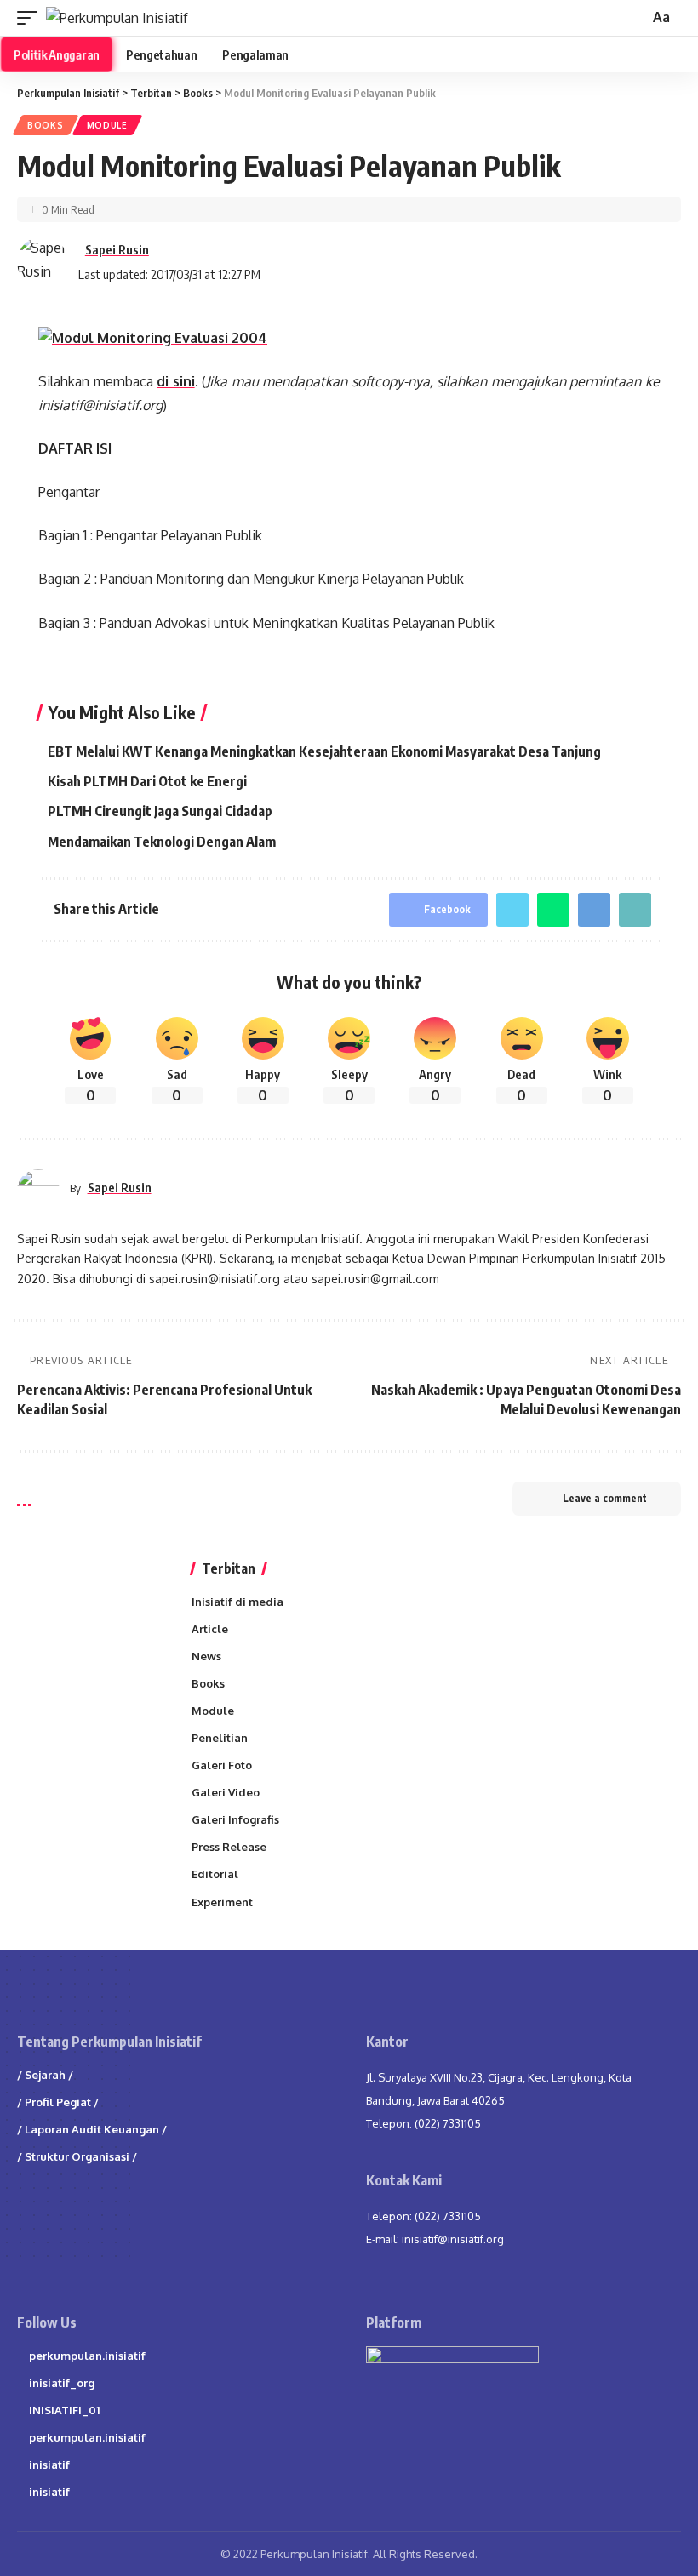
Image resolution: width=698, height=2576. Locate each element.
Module (107, 125)
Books (46, 125)
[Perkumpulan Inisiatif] (117, 18)
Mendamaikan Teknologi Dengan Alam (162, 842)
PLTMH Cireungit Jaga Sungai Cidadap (160, 811)
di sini (176, 381)
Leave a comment (605, 1498)
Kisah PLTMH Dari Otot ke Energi (147, 781)
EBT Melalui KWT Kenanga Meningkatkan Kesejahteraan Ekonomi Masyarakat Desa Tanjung (324, 751)
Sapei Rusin (117, 249)
